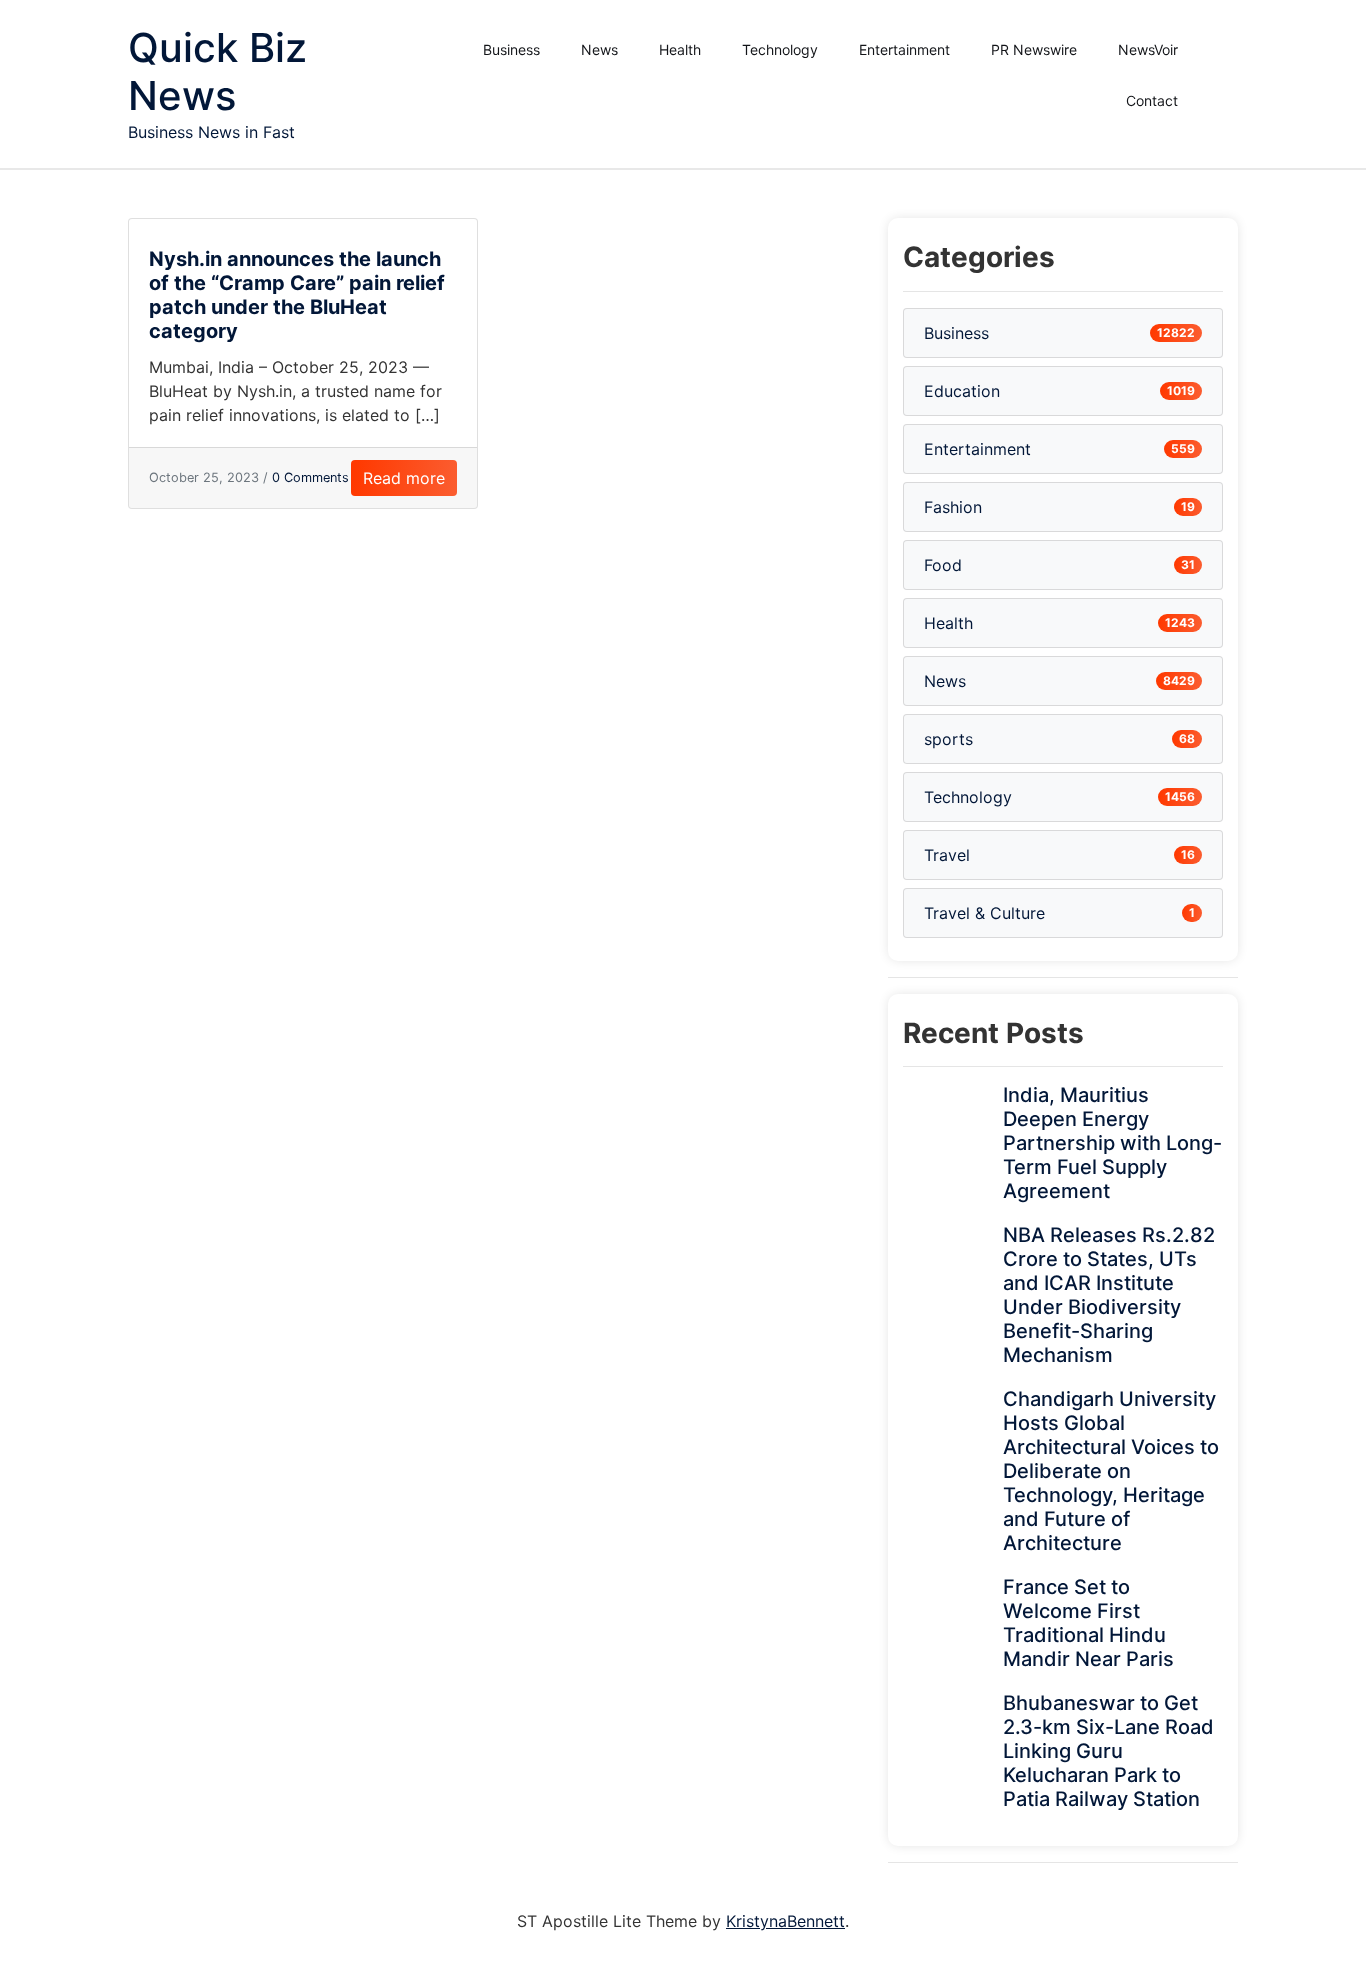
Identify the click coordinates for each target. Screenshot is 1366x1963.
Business (511, 49)
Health (680, 49)
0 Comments (310, 477)
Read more (404, 478)
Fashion (953, 507)
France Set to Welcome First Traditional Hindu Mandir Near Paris (1088, 1623)
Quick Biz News (217, 71)
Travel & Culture (984, 913)
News (599, 49)
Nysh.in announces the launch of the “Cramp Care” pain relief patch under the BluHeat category (297, 295)
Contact (1152, 100)
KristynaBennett (785, 1921)
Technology (780, 49)
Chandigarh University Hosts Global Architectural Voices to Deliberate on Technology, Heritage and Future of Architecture (1111, 1471)
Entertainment (904, 49)
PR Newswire (1034, 49)
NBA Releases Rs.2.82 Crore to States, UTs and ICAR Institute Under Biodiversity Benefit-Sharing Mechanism (1109, 1295)
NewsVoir (1148, 49)
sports (948, 739)
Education (962, 391)
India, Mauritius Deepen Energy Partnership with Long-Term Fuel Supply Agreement (1112, 1143)
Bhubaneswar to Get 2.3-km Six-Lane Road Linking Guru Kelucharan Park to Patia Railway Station (1108, 1751)
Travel (947, 855)
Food (943, 565)
